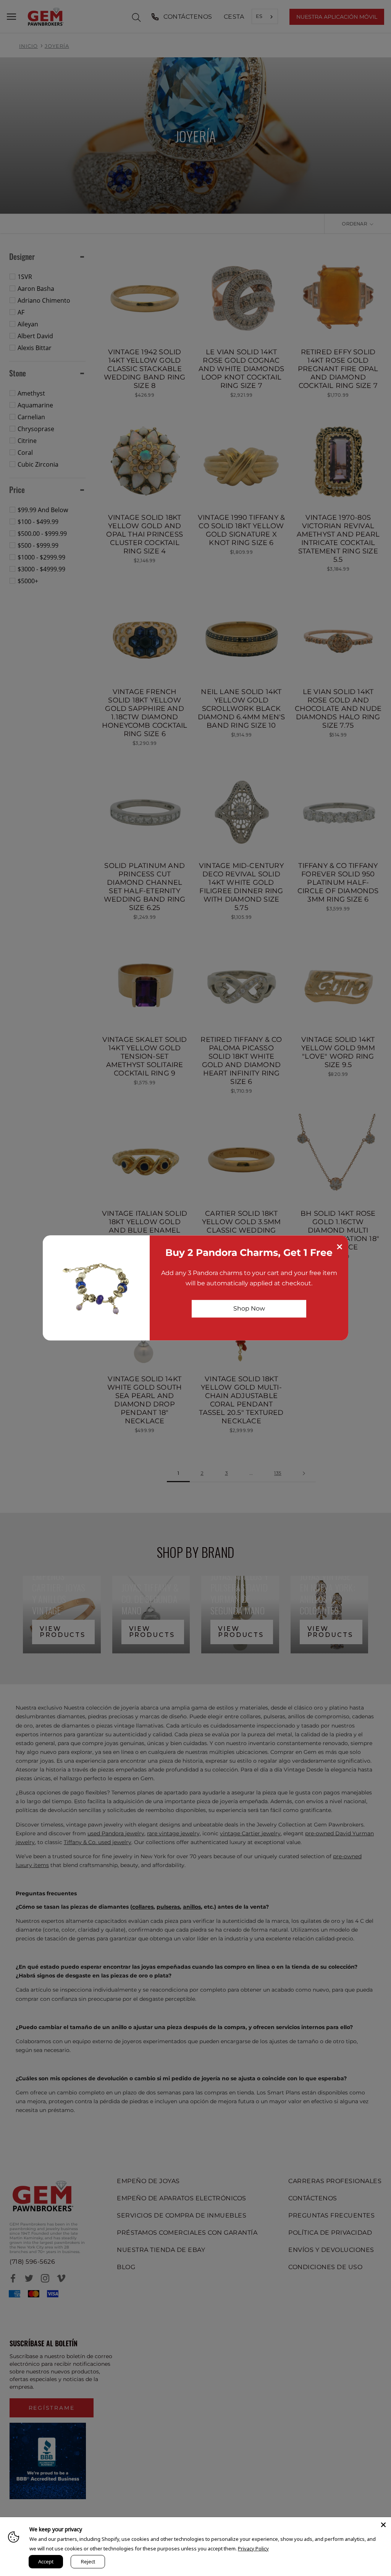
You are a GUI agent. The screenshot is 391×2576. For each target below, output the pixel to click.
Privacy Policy (253, 2548)
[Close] (383, 2525)
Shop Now (249, 1308)
